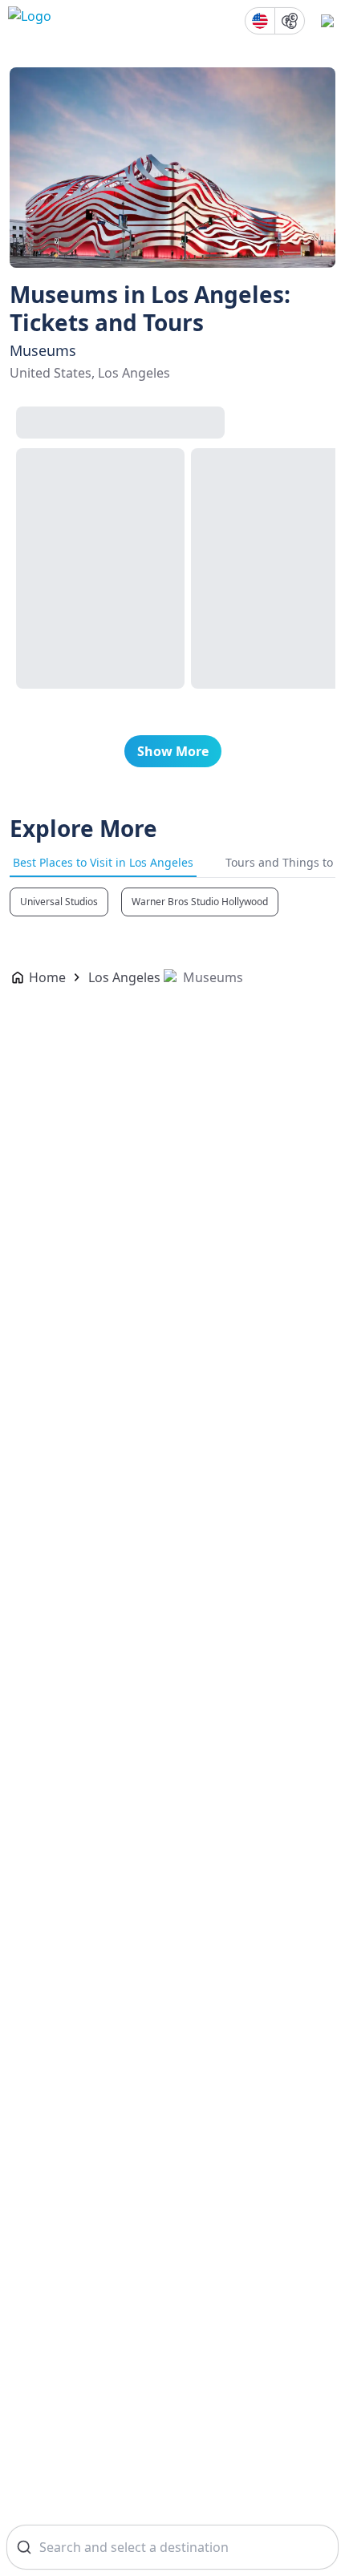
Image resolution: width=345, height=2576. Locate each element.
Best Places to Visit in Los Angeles (103, 862)
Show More (173, 751)
